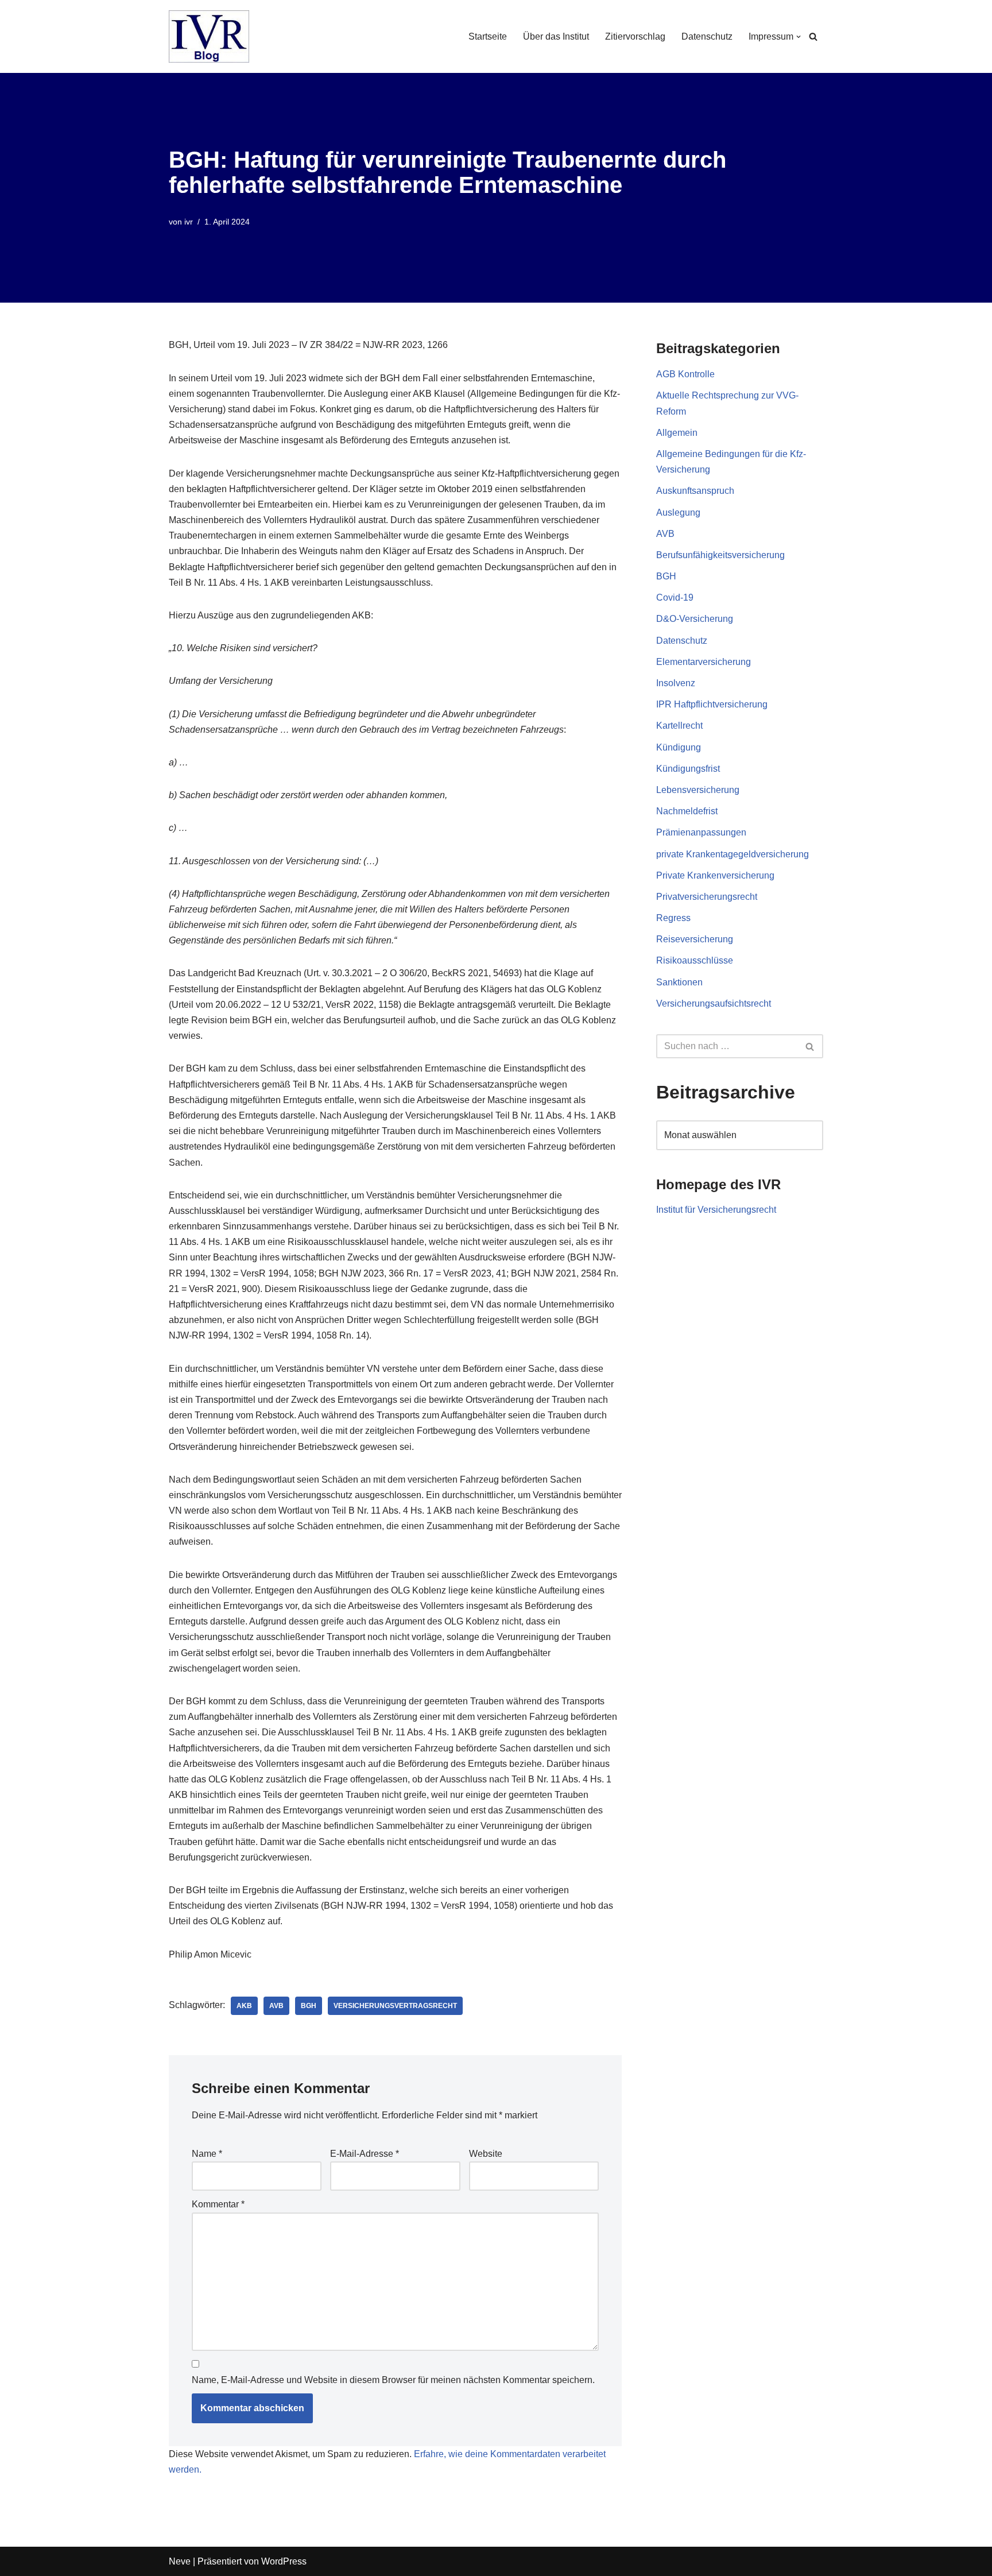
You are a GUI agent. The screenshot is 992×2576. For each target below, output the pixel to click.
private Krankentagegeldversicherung (733, 854)
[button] (799, 37)
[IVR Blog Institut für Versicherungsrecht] (209, 36)
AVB (276, 2006)
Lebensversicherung (698, 790)
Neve (180, 2561)
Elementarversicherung (704, 662)
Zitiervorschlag (635, 36)
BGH (309, 2006)
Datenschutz (707, 36)
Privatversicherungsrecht (707, 897)
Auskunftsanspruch (695, 491)
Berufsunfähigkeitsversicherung (720, 555)
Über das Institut (556, 36)
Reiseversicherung (695, 939)
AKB (244, 2006)
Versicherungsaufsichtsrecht (714, 1003)
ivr (189, 222)
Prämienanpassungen (701, 832)
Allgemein (677, 433)
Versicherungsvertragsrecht (395, 2006)
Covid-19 (675, 597)
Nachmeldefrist (687, 811)
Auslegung (678, 513)
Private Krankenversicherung (715, 875)
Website (486, 2154)
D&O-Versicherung (695, 619)
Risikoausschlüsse (695, 960)
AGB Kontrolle (685, 374)
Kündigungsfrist (688, 769)
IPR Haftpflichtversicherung (712, 704)
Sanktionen (679, 982)
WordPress (284, 2561)
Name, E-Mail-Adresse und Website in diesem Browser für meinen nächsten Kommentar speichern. (393, 2380)
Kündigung (679, 747)
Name (207, 2154)
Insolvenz (676, 683)
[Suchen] (813, 36)
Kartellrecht (679, 726)
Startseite (488, 36)
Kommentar (218, 2204)
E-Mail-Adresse (365, 2154)
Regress (673, 918)
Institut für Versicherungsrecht (716, 1210)
